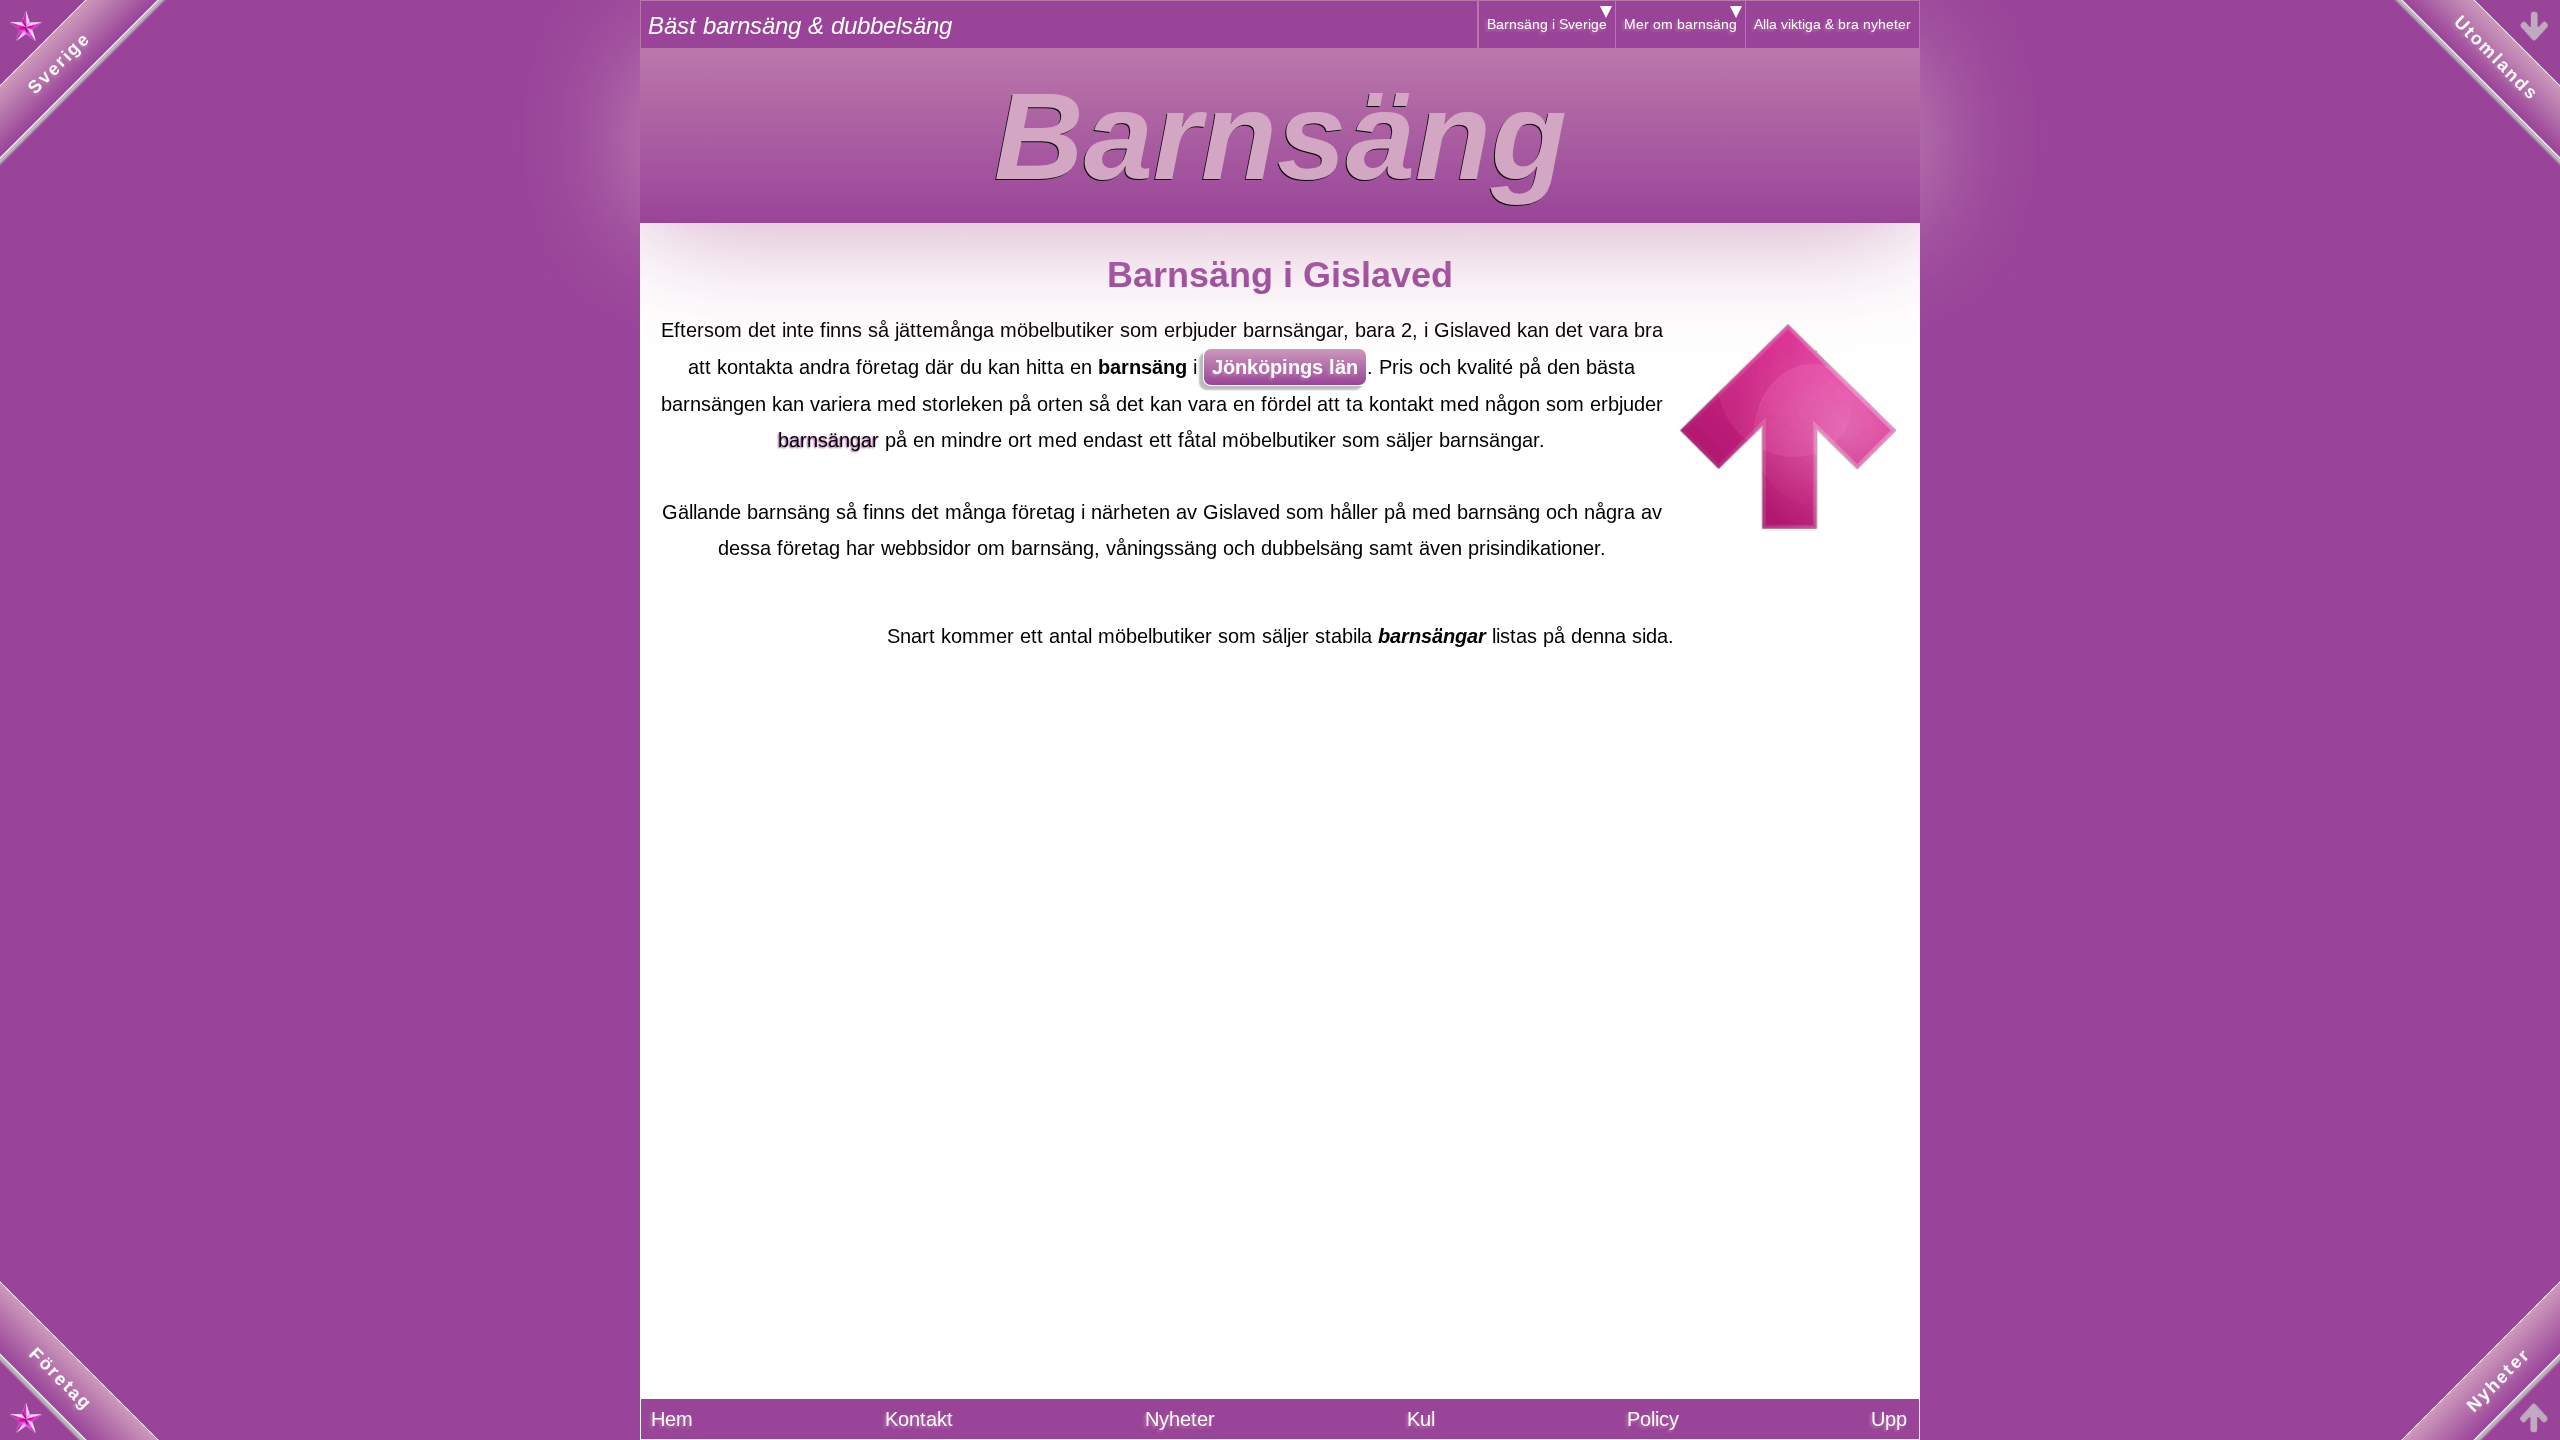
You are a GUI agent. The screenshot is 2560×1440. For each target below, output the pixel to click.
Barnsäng (1280, 136)
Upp (1889, 1419)
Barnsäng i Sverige (1547, 24)
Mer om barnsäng (1680, 24)
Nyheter (1180, 1419)
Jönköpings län (1285, 367)
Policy (1653, 1419)
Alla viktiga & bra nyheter (1832, 24)
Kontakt (919, 1419)
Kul (1421, 1419)
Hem (672, 1419)
